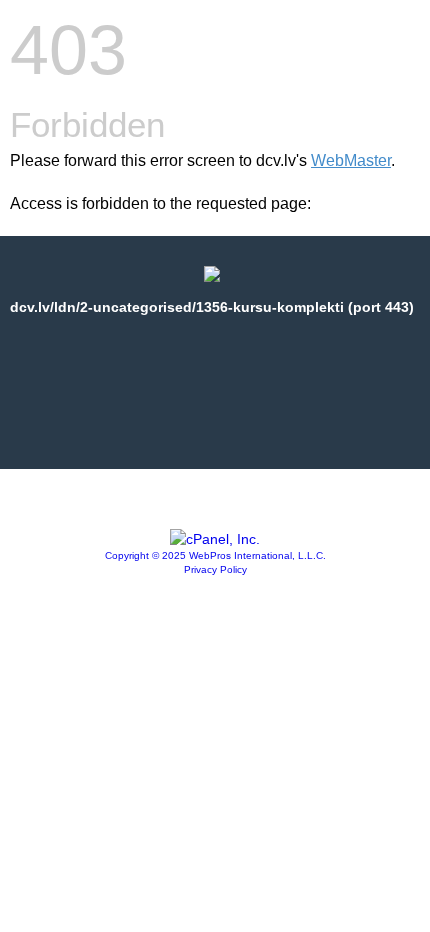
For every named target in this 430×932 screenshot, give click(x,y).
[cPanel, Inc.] (215, 539)
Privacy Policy (215, 569)
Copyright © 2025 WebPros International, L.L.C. (215, 555)
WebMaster (351, 160)
